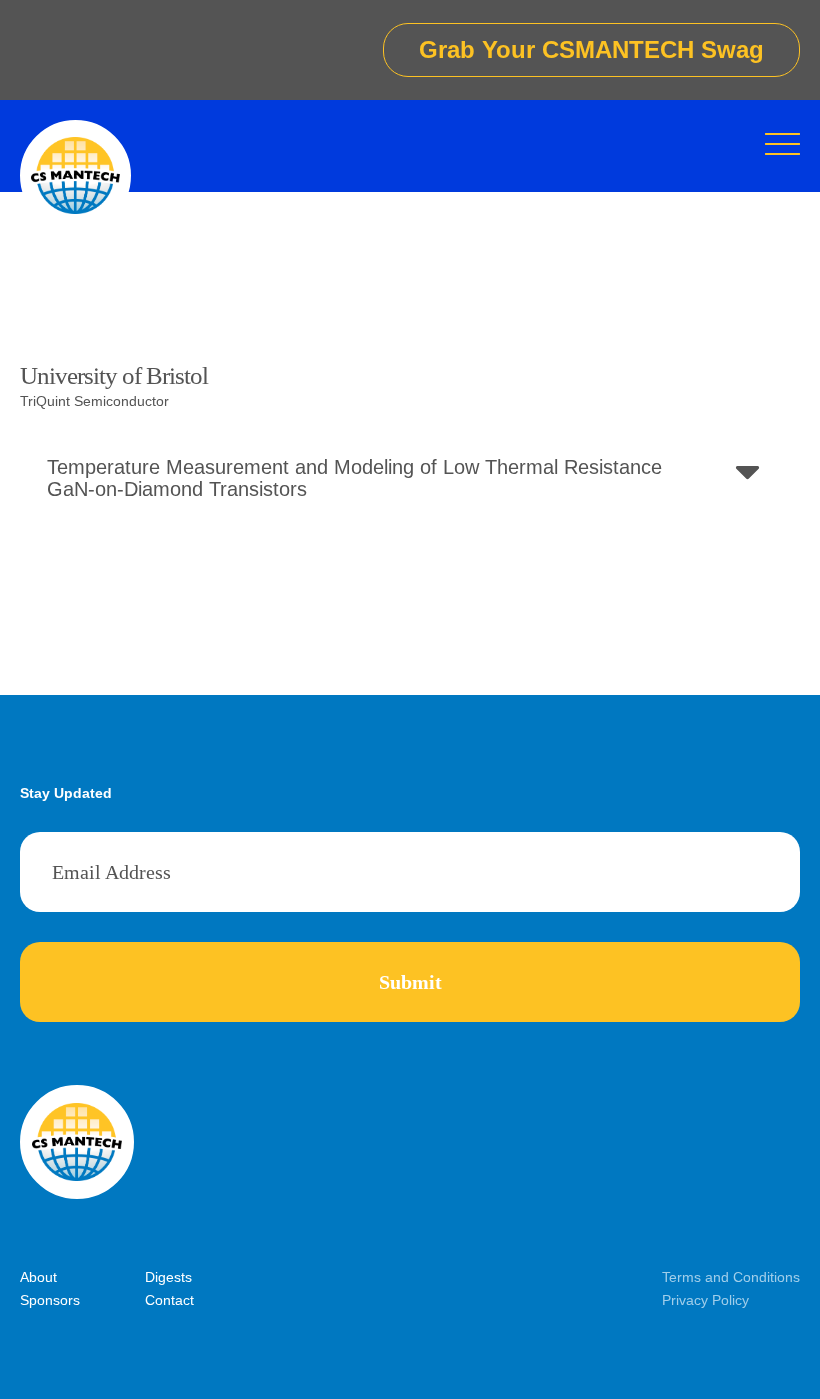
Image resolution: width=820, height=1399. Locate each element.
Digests (168, 1277)
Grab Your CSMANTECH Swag (591, 49)
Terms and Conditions (731, 1277)
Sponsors (50, 1300)
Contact (169, 1300)
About (38, 1277)
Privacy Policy (705, 1300)
